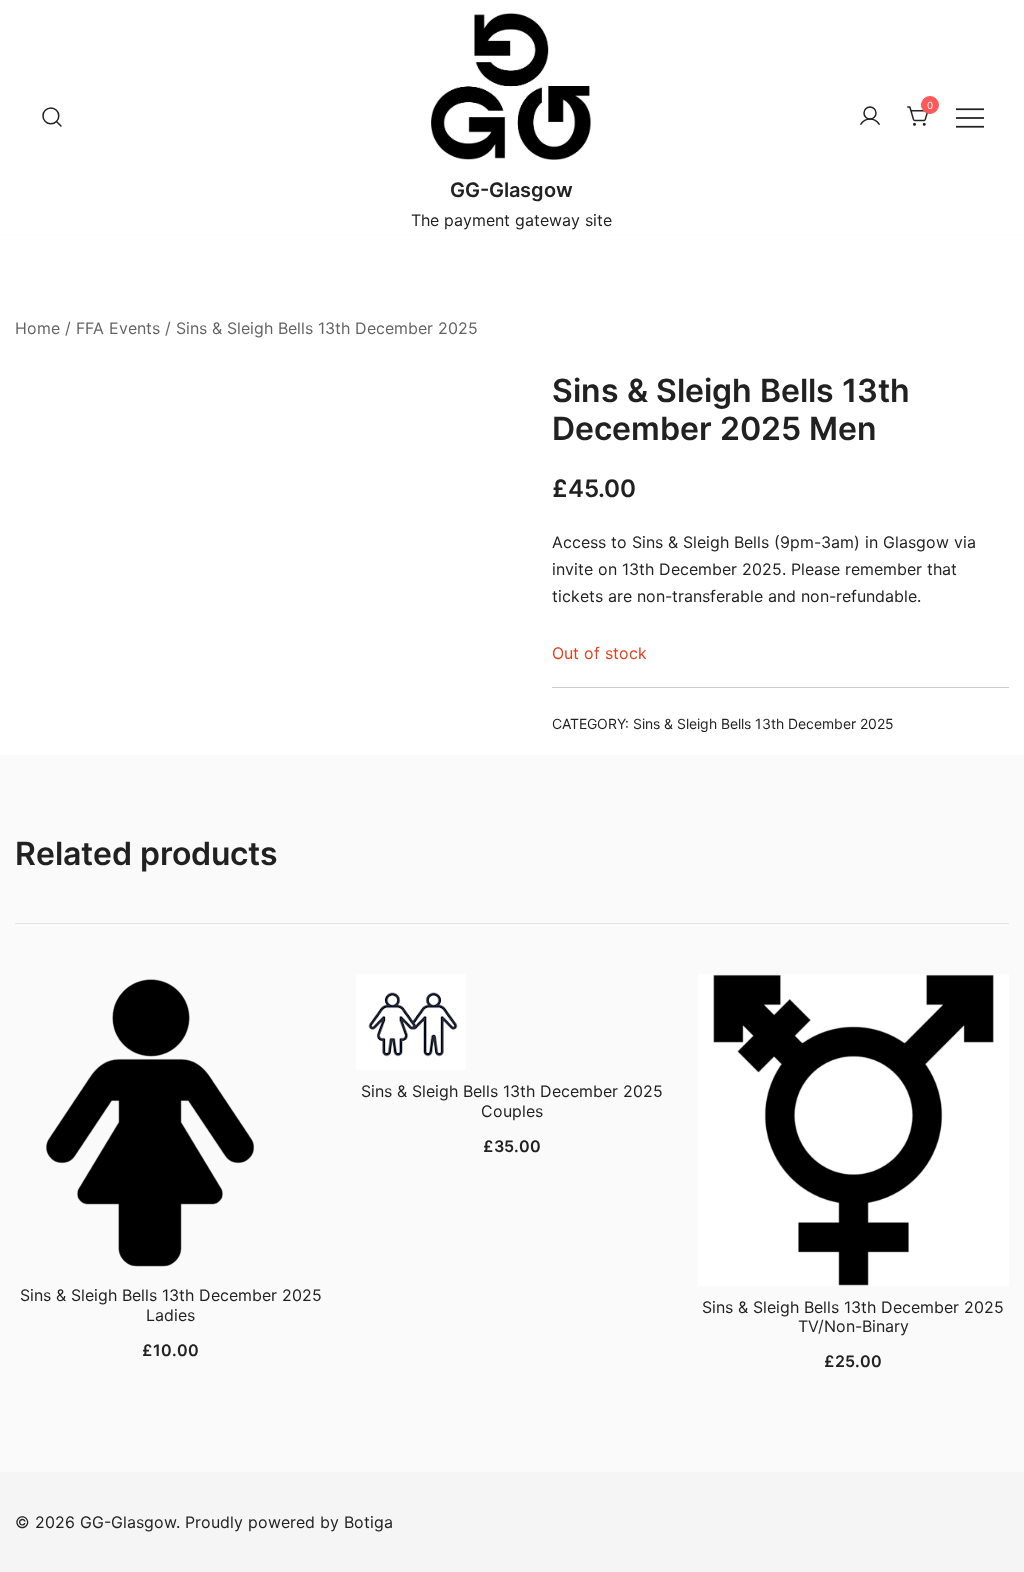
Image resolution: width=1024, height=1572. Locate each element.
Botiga (368, 1522)
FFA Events (118, 328)
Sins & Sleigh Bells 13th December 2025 (327, 328)
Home (37, 328)
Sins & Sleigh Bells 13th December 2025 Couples (512, 1100)
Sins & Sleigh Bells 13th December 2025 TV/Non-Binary (853, 1316)
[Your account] (870, 117)
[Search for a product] (52, 117)
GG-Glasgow (511, 190)
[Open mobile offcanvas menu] (970, 117)
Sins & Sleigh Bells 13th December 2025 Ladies (171, 1304)
